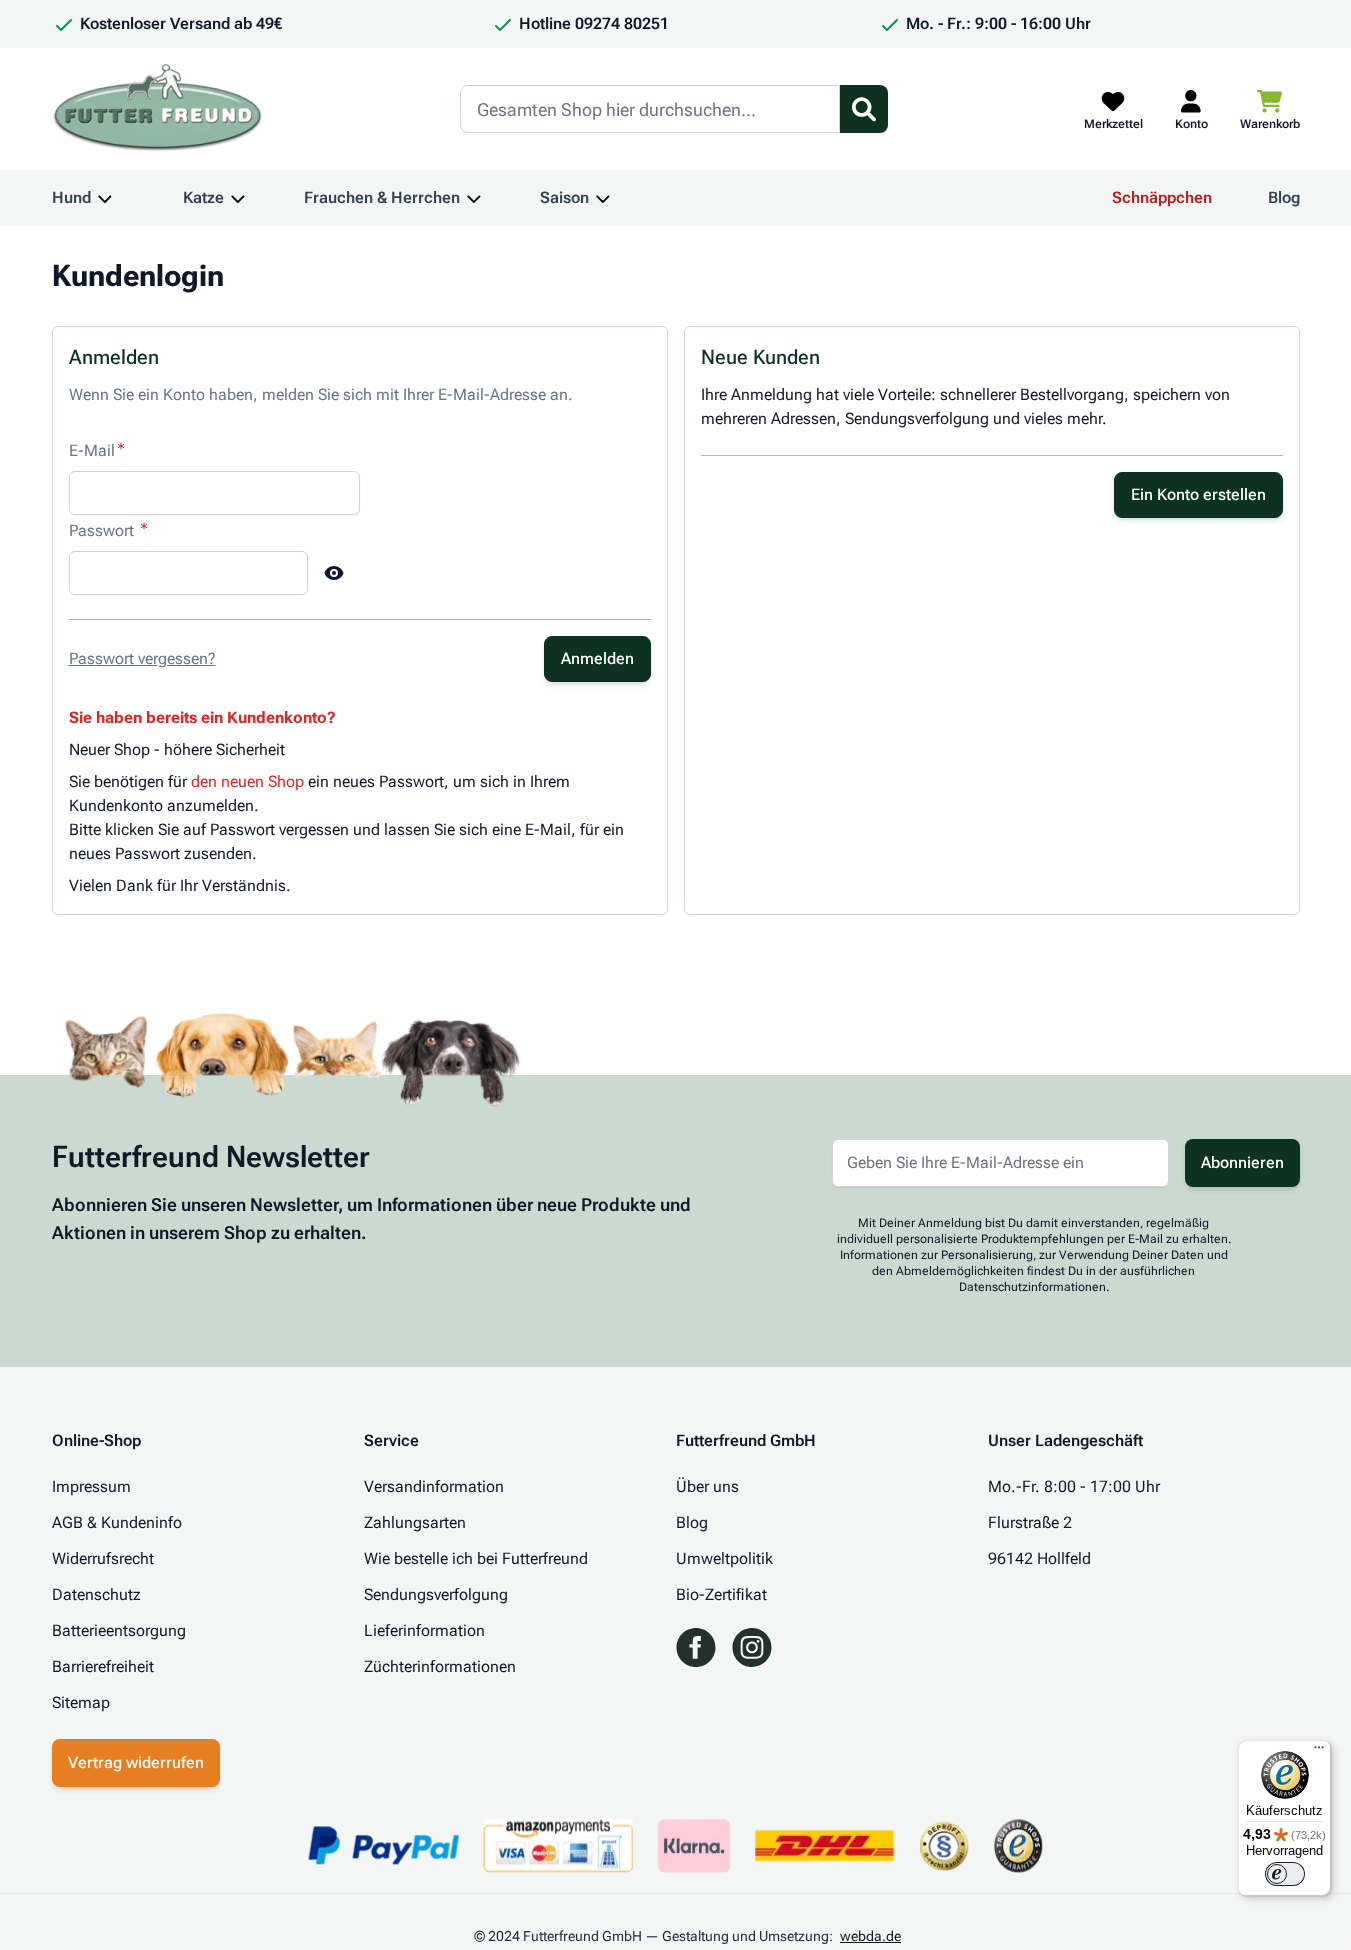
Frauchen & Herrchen (382, 197)
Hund (71, 197)
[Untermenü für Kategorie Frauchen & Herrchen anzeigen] (474, 198)
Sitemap (81, 1702)
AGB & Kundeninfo (117, 1522)
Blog (1284, 197)
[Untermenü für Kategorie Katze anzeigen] (238, 198)
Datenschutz (96, 1594)
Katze (203, 197)
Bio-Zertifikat (721, 1594)
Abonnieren (1242, 1162)
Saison (564, 197)
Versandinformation (434, 1486)
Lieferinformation (424, 1630)
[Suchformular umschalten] (864, 109)
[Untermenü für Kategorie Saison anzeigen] (603, 198)
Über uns (707, 1486)
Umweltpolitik (724, 1558)
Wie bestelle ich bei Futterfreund (476, 1558)
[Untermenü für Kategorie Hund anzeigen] (105, 198)
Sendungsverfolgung (436, 1594)
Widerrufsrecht (103, 1558)
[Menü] (1319, 1752)
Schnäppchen (1162, 197)
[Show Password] (334, 573)
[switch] (1285, 1874)
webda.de (870, 1936)
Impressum (91, 1486)
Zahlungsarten (415, 1522)
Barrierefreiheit (103, 1666)
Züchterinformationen (440, 1666)
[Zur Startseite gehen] (158, 109)
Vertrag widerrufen (136, 1762)
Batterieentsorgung (119, 1630)
